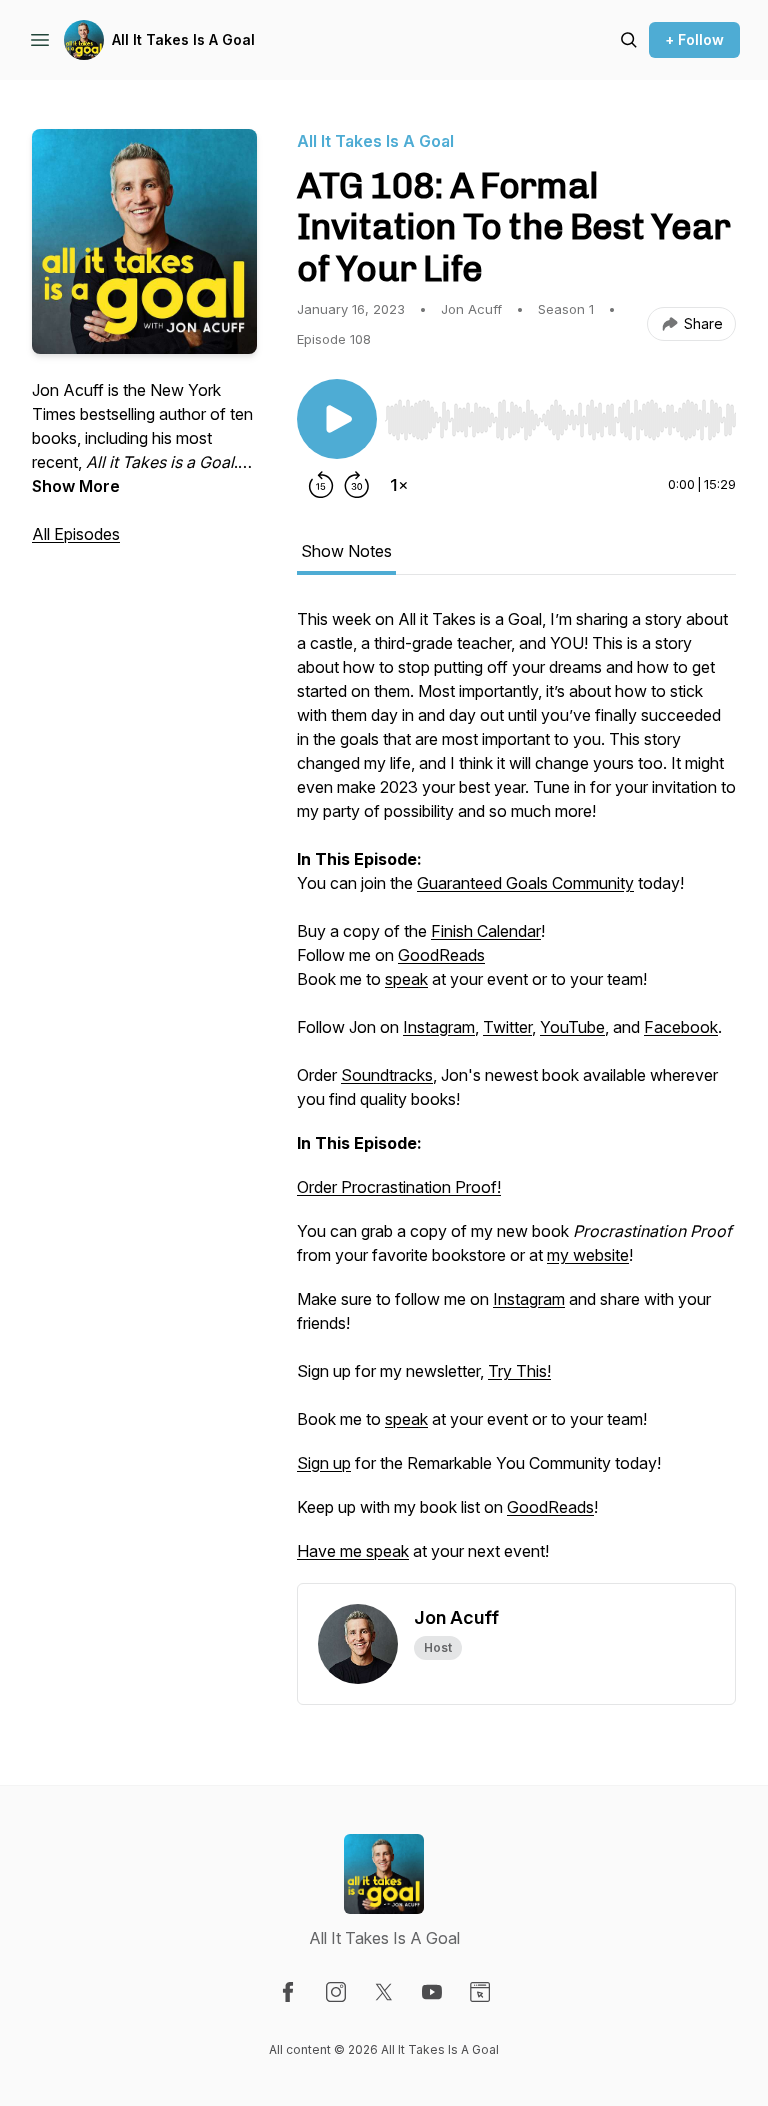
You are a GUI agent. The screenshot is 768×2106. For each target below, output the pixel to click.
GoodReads (441, 955)
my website (588, 1255)
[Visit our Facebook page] (288, 1992)
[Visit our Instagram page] (336, 1992)
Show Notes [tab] (346, 551)
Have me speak (353, 1551)
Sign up (324, 1463)
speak (406, 979)
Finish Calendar (486, 931)
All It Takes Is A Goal (183, 39)
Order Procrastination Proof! (399, 1187)
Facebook (681, 1027)
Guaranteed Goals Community (525, 883)
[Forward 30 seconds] (357, 485)
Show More (76, 486)
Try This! (519, 1371)
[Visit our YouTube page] (432, 1992)
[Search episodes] (629, 40)
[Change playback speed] (399, 485)
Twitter (507, 1027)
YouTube (572, 1027)
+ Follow (694, 39)
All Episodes (76, 534)
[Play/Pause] (337, 419)
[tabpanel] (516, 1095)
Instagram (439, 1027)
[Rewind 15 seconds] (321, 485)
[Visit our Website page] (480, 1992)
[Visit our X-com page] (384, 1992)
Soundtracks (387, 1075)
